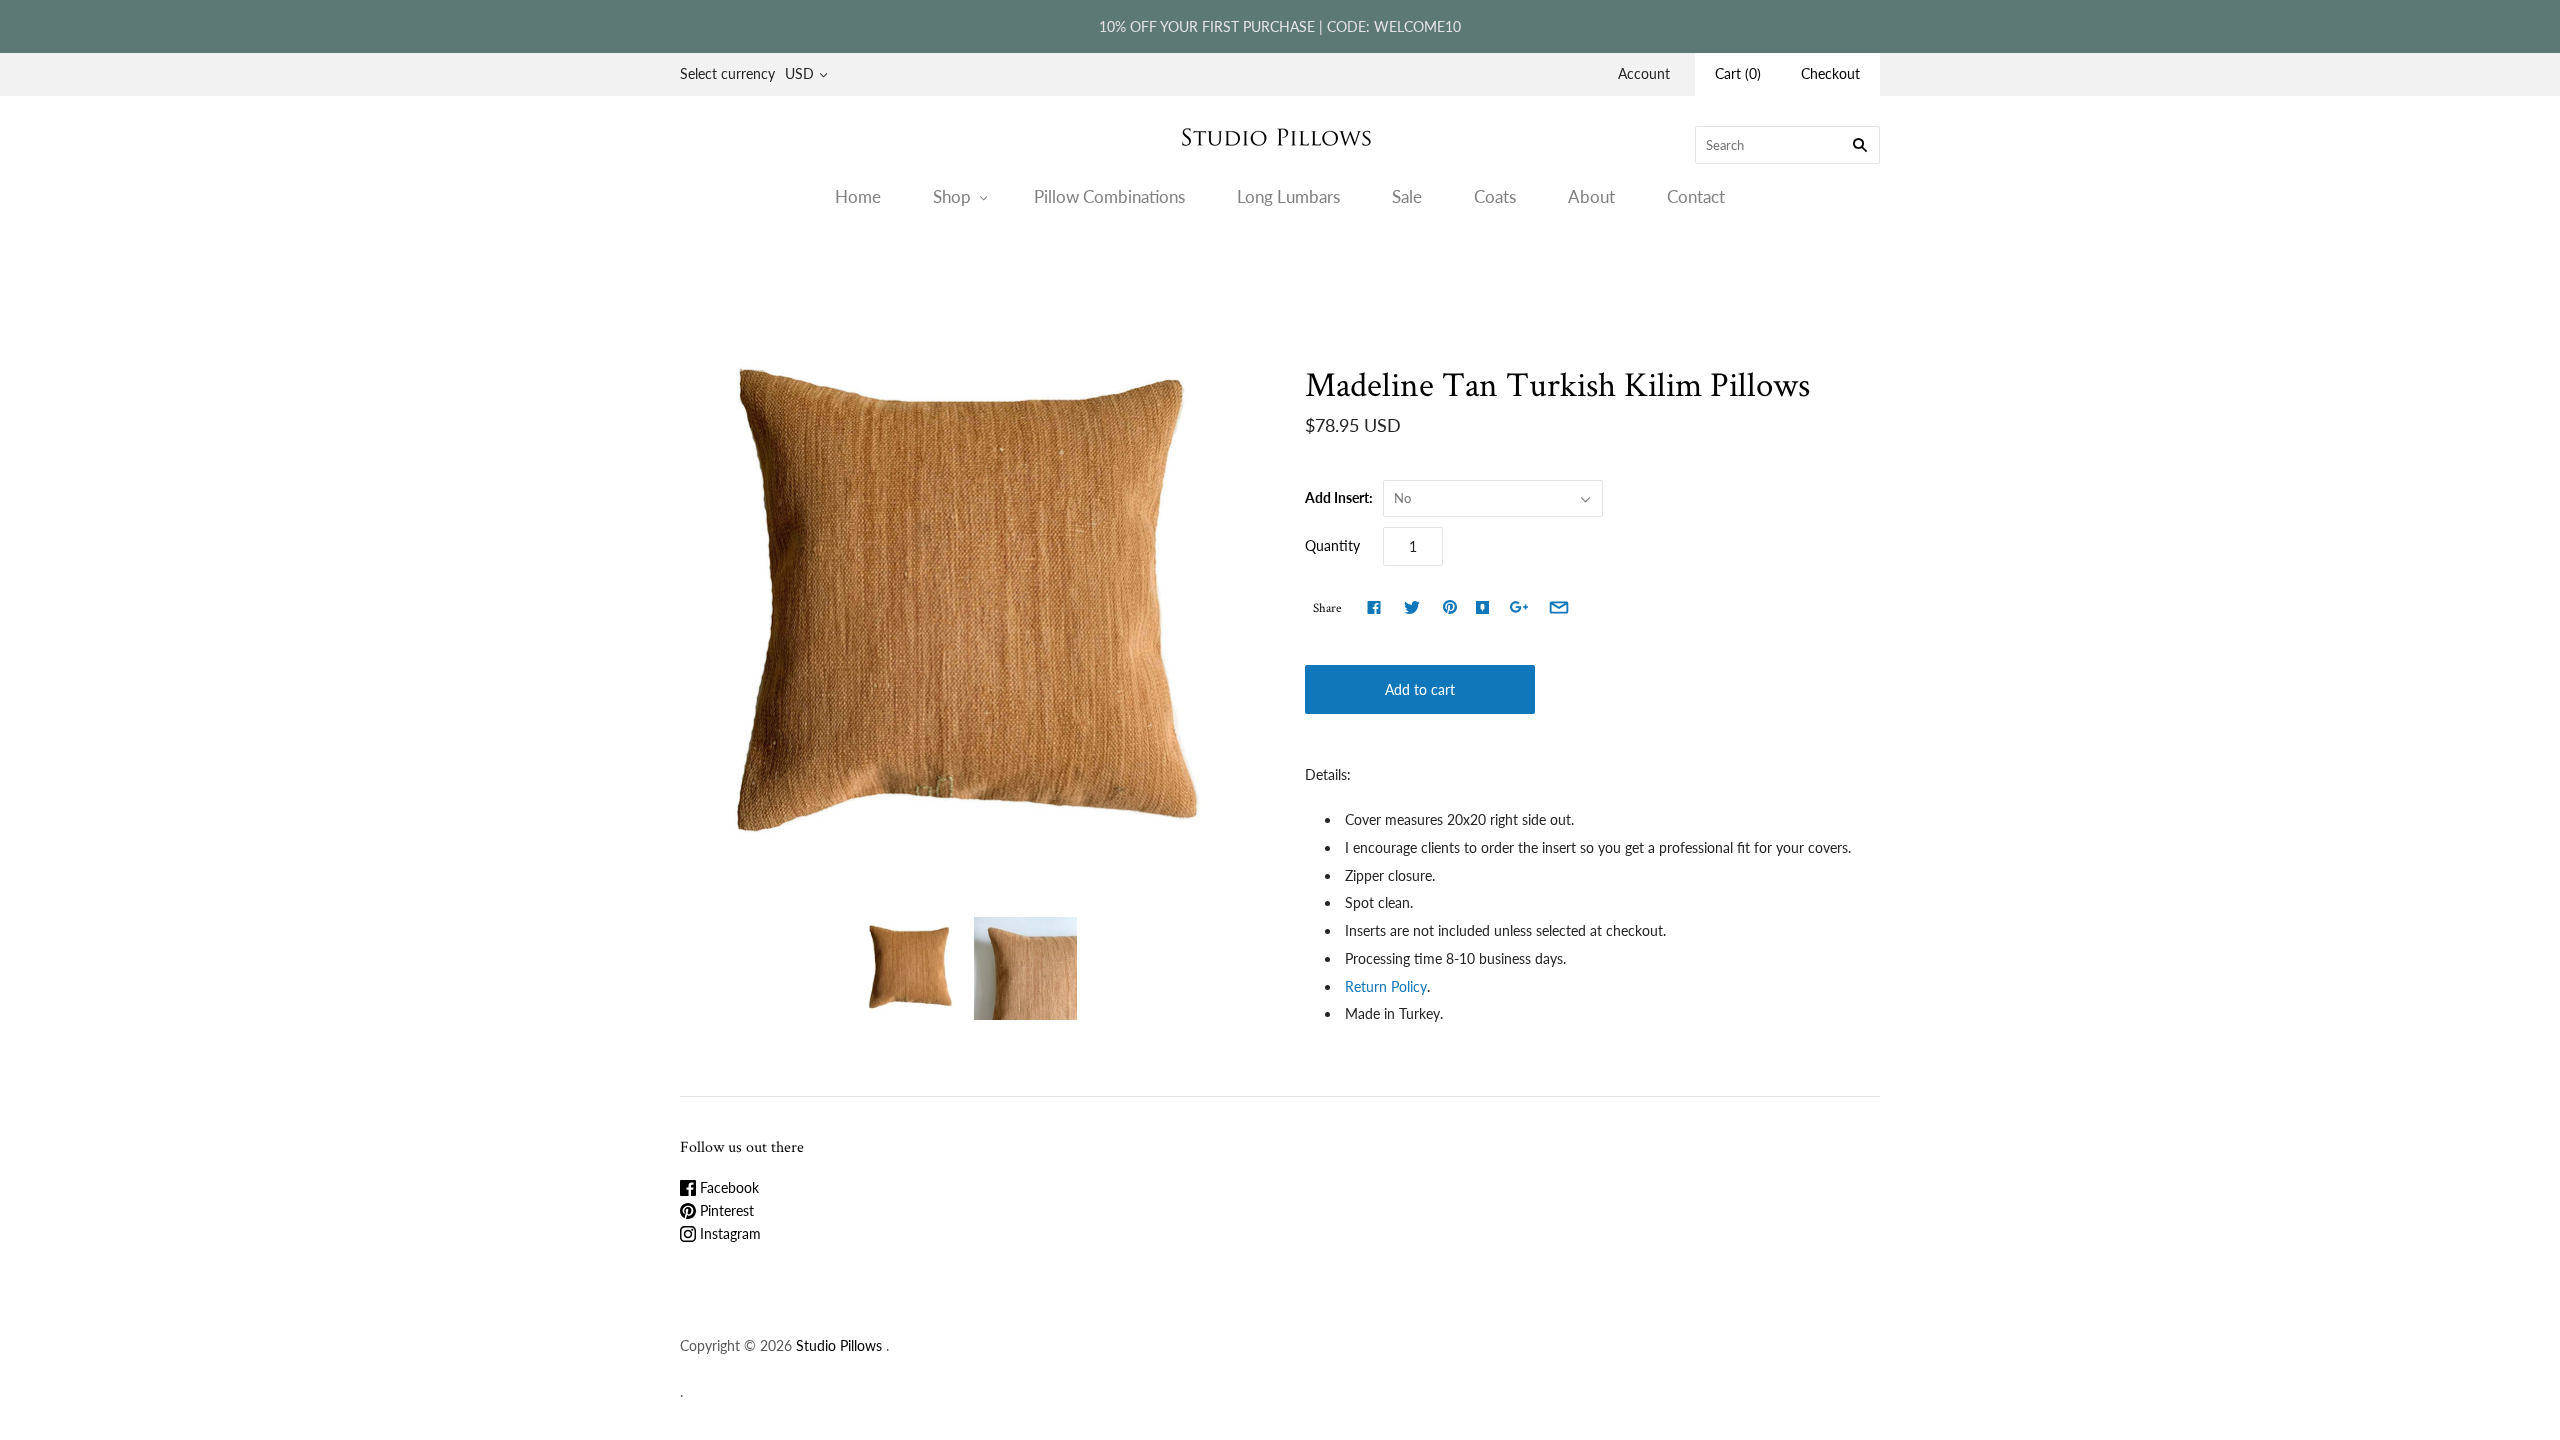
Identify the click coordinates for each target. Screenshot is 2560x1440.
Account (1644, 73)
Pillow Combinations (1109, 196)
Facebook (727, 1187)
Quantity (1332, 545)
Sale (1407, 196)
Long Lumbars (1288, 196)
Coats (1495, 196)
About (1591, 196)
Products (1194, 274)
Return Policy (1386, 986)
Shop (952, 196)
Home (858, 196)
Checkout (1830, 73)
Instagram (728, 1233)
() (1738, 73)
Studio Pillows (839, 1345)
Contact (1696, 196)
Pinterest (725, 1210)
